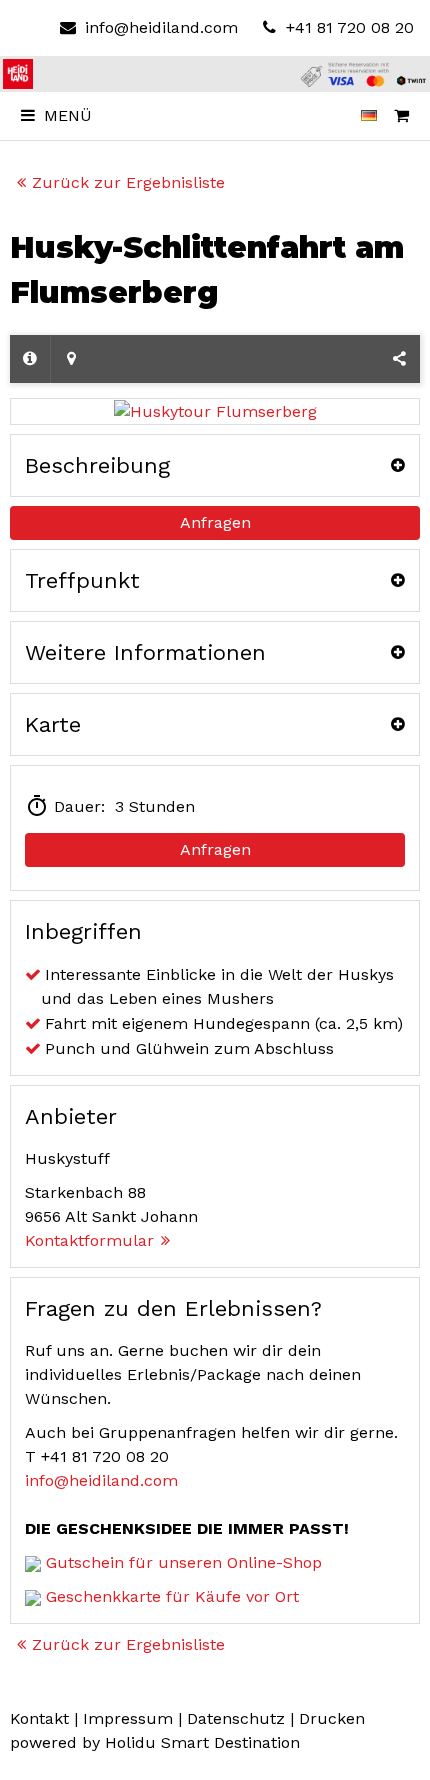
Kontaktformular (89, 1240)
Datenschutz (236, 1718)
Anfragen (215, 522)
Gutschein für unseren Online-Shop (184, 1562)
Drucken (332, 1718)
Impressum (128, 1718)
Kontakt (39, 1718)
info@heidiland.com (161, 27)
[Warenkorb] (402, 116)
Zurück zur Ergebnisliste (128, 182)
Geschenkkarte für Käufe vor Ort (172, 1596)
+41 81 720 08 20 (347, 27)
